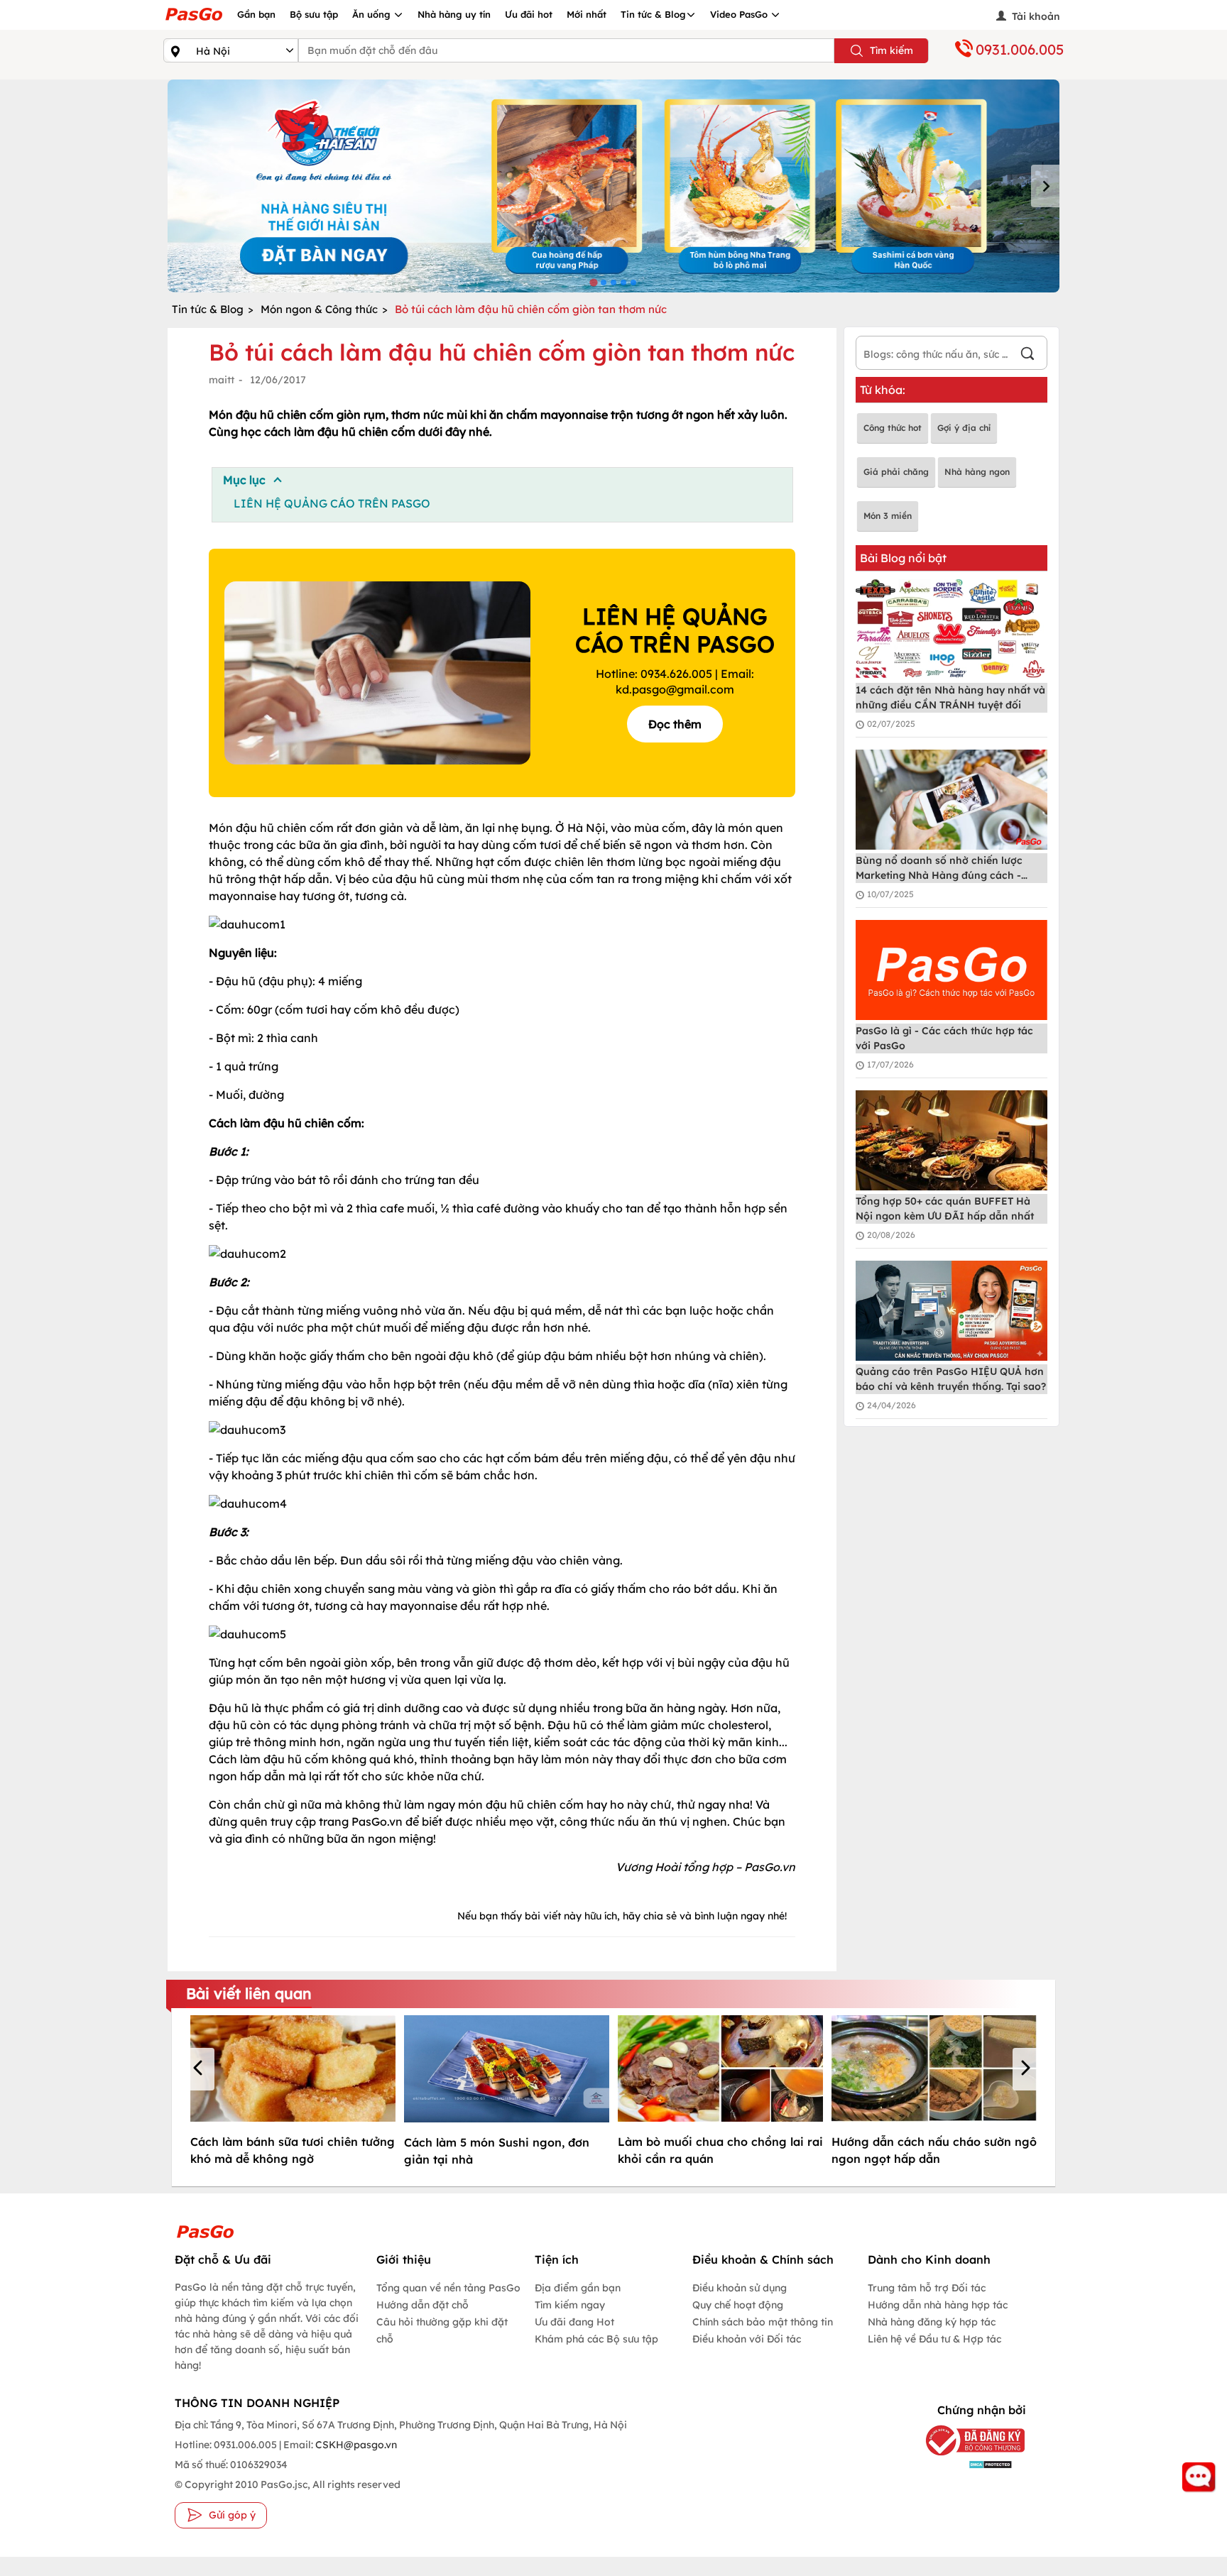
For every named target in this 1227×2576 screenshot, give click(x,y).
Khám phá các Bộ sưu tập (596, 2339)
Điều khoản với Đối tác (747, 2339)
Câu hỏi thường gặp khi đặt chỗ (442, 2330)
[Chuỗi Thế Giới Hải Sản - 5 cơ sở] (613, 186)
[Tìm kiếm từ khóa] (1027, 355)
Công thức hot (893, 428)
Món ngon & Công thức (319, 309)
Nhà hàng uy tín (454, 14)
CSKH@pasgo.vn (355, 2445)
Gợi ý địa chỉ (964, 428)
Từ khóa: (883, 390)
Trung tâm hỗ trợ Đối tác (927, 2288)
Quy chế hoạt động (738, 2305)
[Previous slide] (182, 186)
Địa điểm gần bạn (578, 2288)
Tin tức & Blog (653, 14)
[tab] (593, 282)
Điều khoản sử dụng (740, 2288)
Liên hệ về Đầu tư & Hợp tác (934, 2339)
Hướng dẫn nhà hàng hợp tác (938, 2305)
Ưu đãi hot (529, 14)
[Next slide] (1045, 186)
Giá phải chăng (896, 472)
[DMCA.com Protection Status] (965, 2464)
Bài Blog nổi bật (903, 558)
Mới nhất (587, 14)
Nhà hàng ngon (977, 472)
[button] (200, 2069)
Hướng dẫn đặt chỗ (422, 2305)
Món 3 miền (888, 516)
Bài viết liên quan (249, 1993)
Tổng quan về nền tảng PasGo (448, 2288)
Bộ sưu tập (314, 14)
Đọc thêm (675, 724)
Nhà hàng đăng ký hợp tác (932, 2322)
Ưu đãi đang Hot (574, 2322)
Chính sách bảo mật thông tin (763, 2322)
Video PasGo (740, 14)
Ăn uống (373, 14)
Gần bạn (256, 14)
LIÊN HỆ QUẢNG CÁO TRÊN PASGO (332, 503)
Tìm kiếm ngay (570, 2305)
